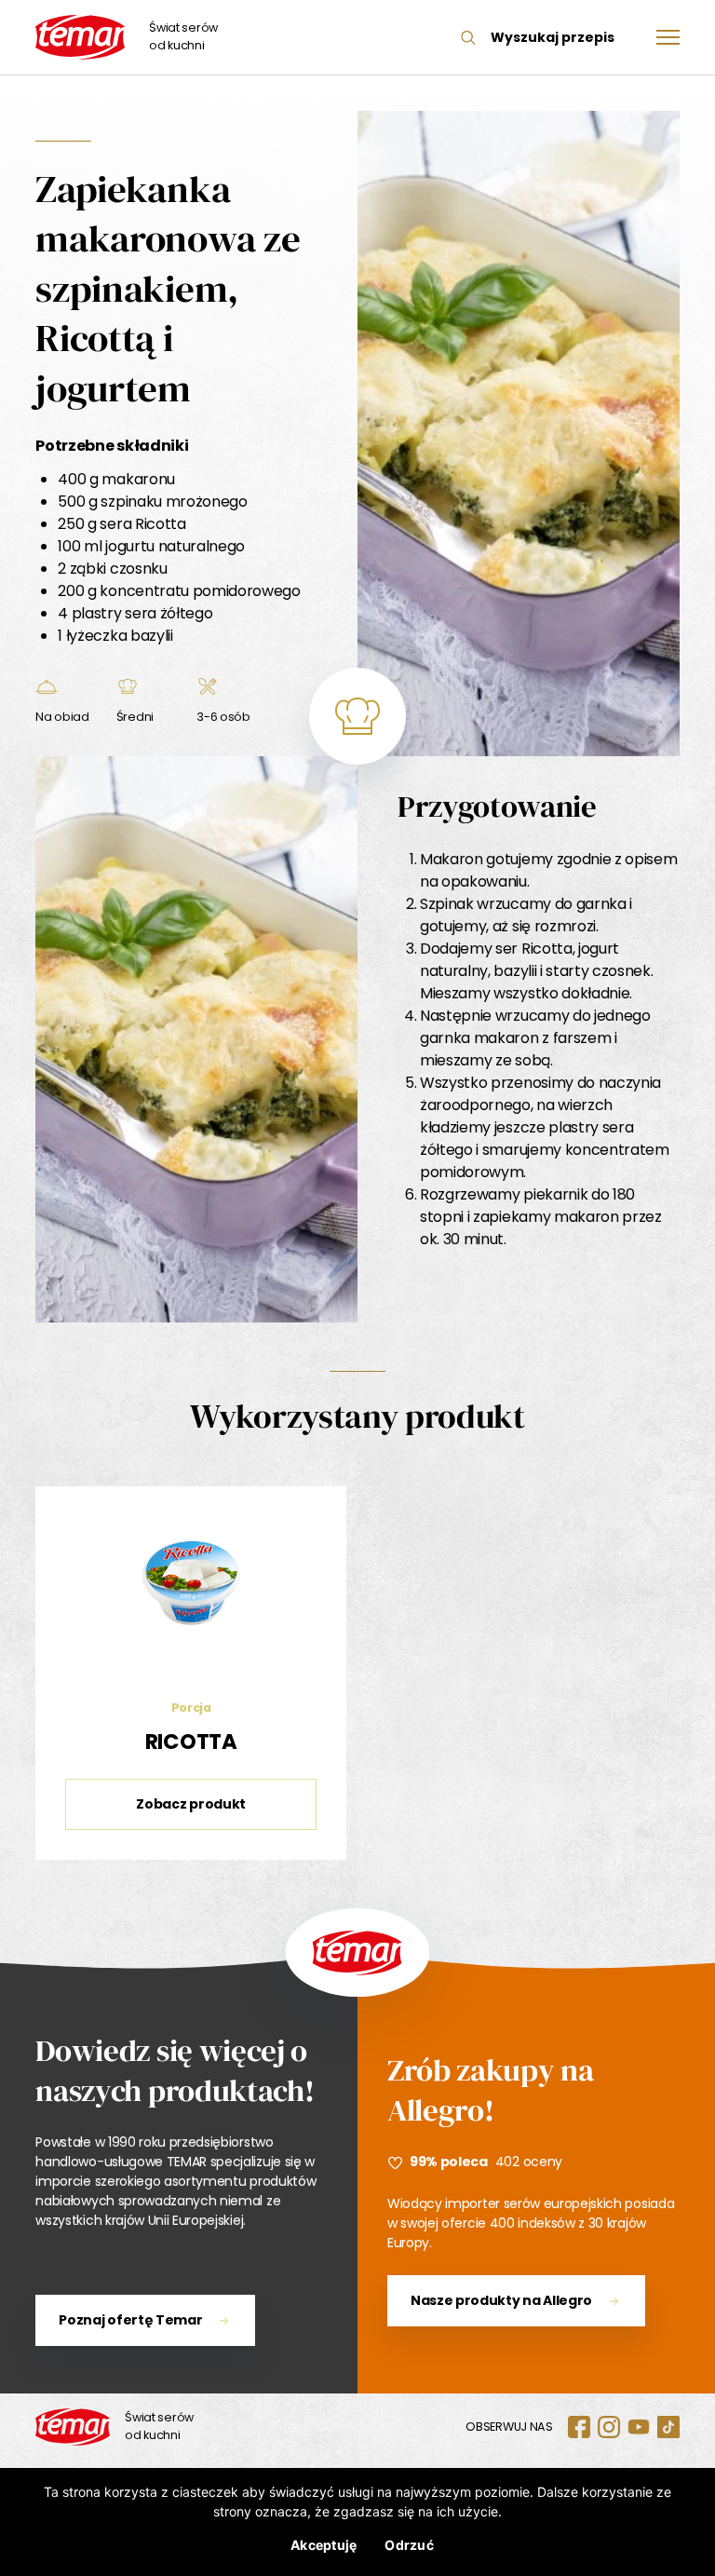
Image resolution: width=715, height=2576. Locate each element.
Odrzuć (409, 2545)
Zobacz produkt (191, 1804)
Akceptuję (324, 2545)
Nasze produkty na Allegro (501, 2300)
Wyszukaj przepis (553, 37)
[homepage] (73, 2427)
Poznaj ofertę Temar (130, 2320)
